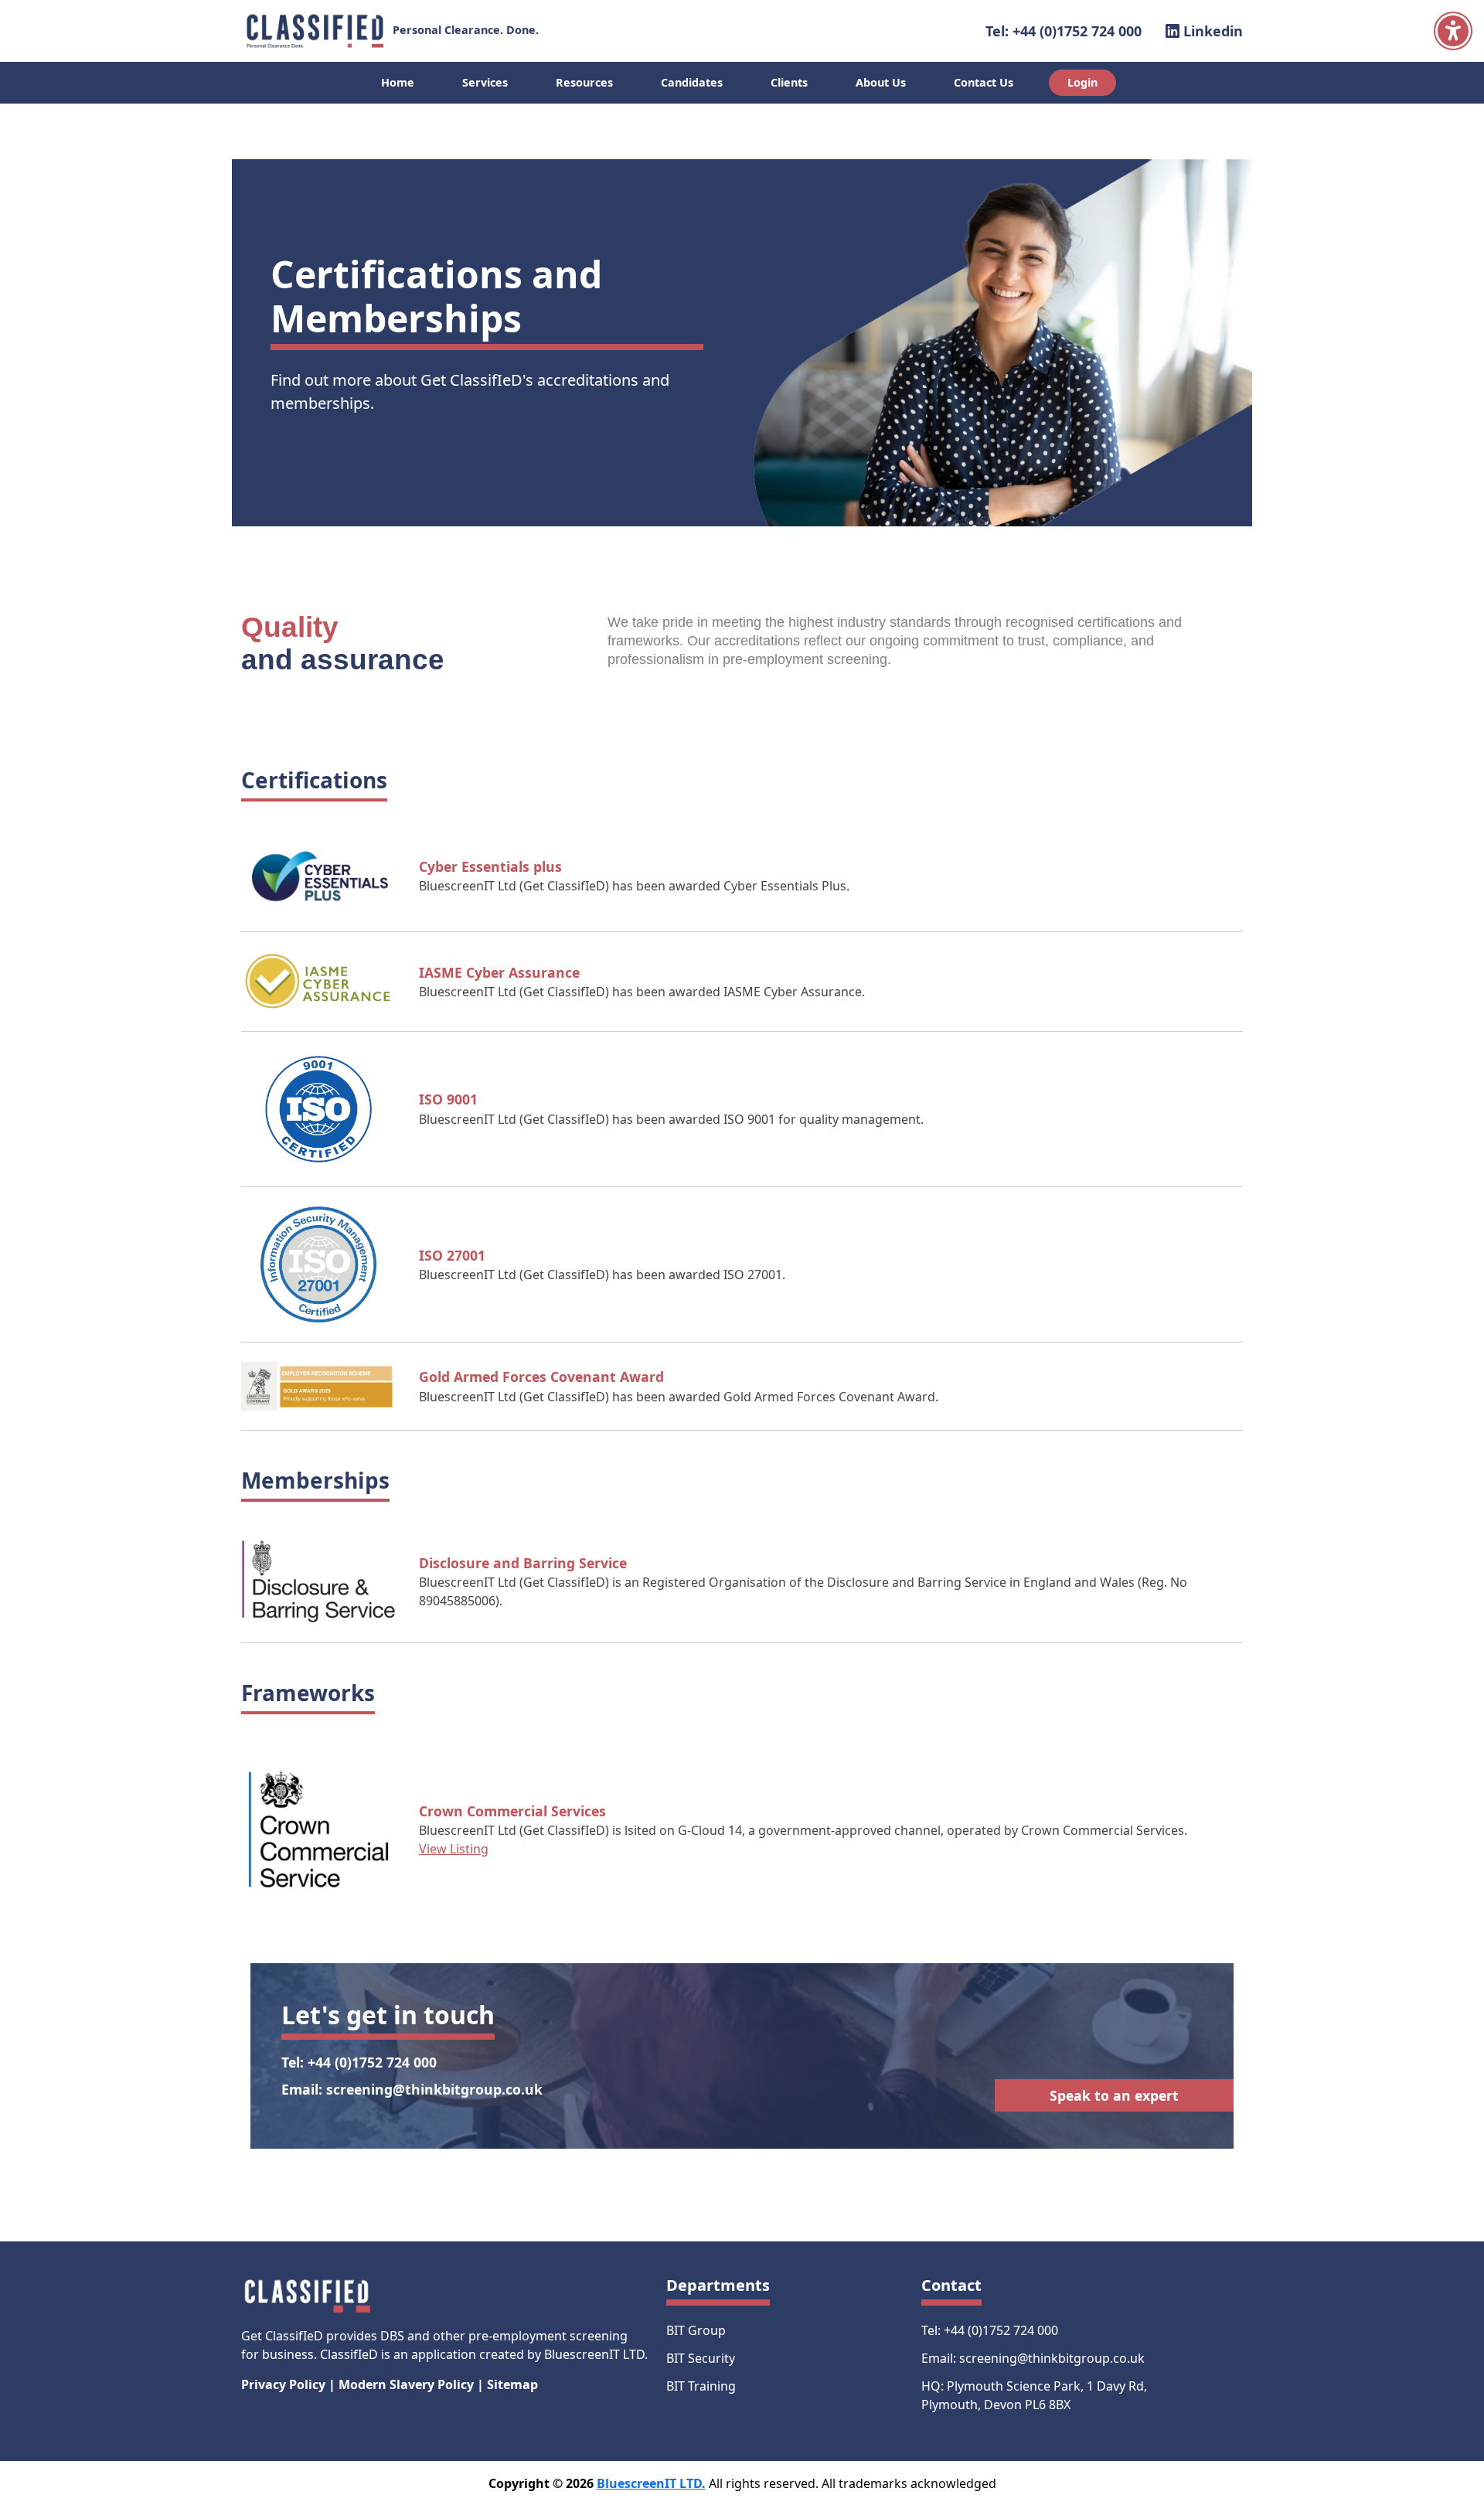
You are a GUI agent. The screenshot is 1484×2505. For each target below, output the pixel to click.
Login (1082, 82)
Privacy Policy (283, 2384)
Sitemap (512, 2384)
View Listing (454, 1849)
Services (485, 82)
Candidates (692, 82)
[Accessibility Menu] (1453, 31)
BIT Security (701, 2358)
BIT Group (696, 2330)
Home (398, 82)
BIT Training (701, 2386)
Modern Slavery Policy (406, 2384)
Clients (789, 82)
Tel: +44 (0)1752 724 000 (1064, 31)
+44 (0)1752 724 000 (372, 2062)
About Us (881, 82)
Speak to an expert (1114, 2095)
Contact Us (984, 82)
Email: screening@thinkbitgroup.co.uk (1033, 2358)
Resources (584, 82)
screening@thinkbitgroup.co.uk (434, 2089)
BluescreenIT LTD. (651, 2483)
